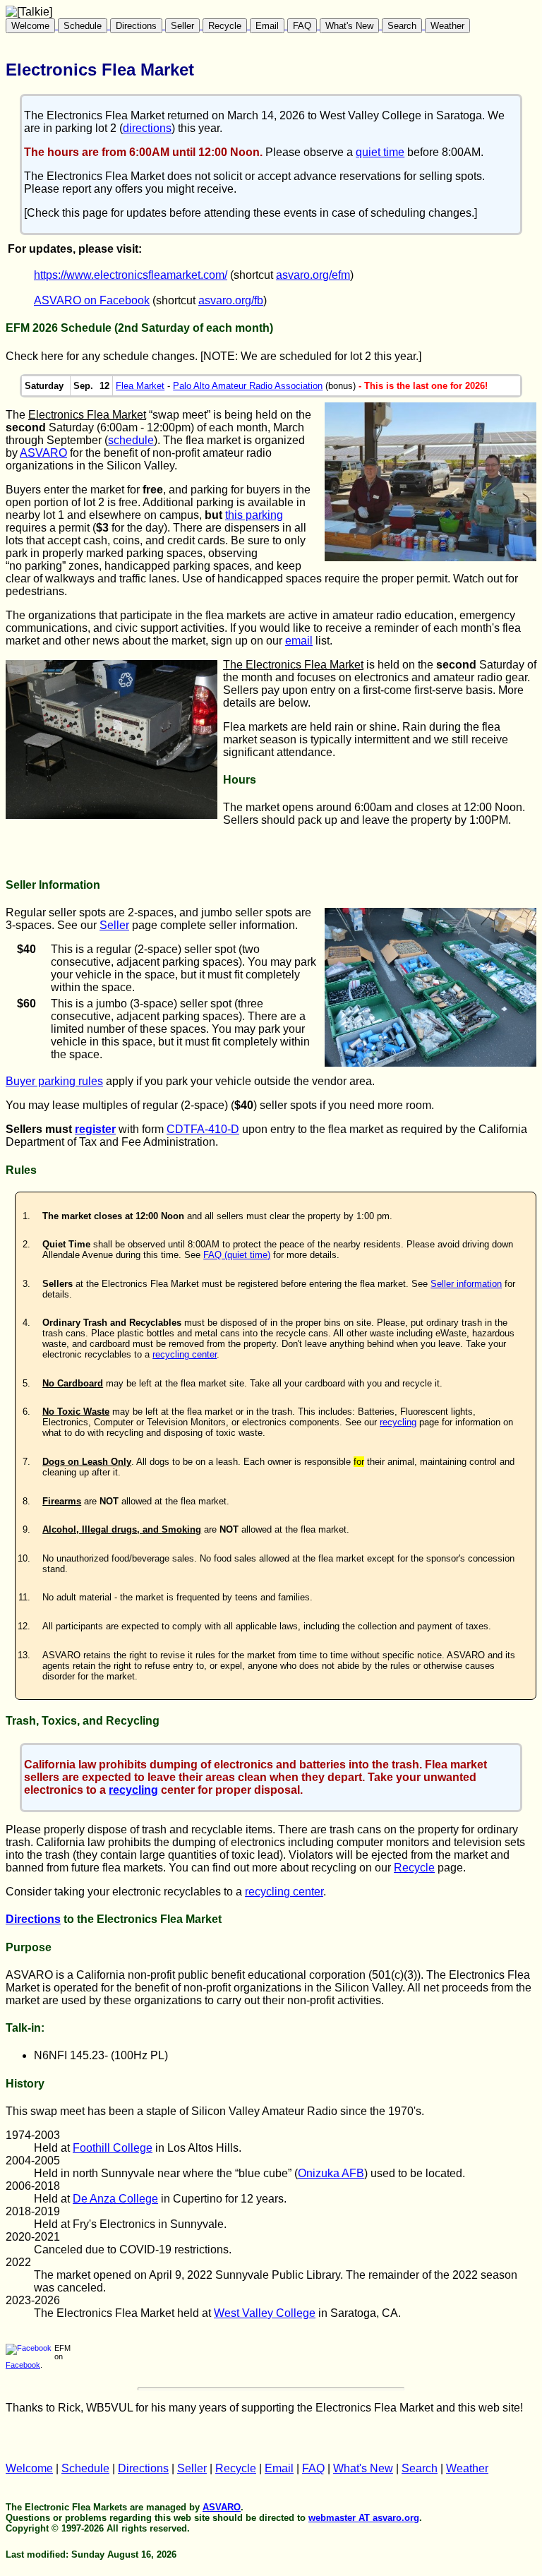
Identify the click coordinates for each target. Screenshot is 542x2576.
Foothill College (113, 2148)
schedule (131, 440)
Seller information (466, 1284)
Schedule (83, 26)
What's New (349, 26)
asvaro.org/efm (313, 275)
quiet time (380, 152)
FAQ (302, 26)
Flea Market (140, 386)
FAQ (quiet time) (237, 1255)
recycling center (185, 1354)
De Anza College (115, 2199)
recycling (398, 1422)
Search (402, 26)
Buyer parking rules (54, 1081)
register (95, 1129)
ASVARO (43, 453)
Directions (136, 26)
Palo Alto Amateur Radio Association (248, 386)
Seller (182, 26)
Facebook (23, 2365)
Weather (447, 26)
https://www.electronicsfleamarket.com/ (131, 275)
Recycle (225, 26)
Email (267, 26)
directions (147, 128)
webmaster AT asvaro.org (364, 2518)
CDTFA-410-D (203, 1129)
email (299, 641)
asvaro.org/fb (231, 300)
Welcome (30, 26)
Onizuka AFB (331, 2173)
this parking (254, 515)
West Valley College (265, 2313)
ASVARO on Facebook (92, 300)
